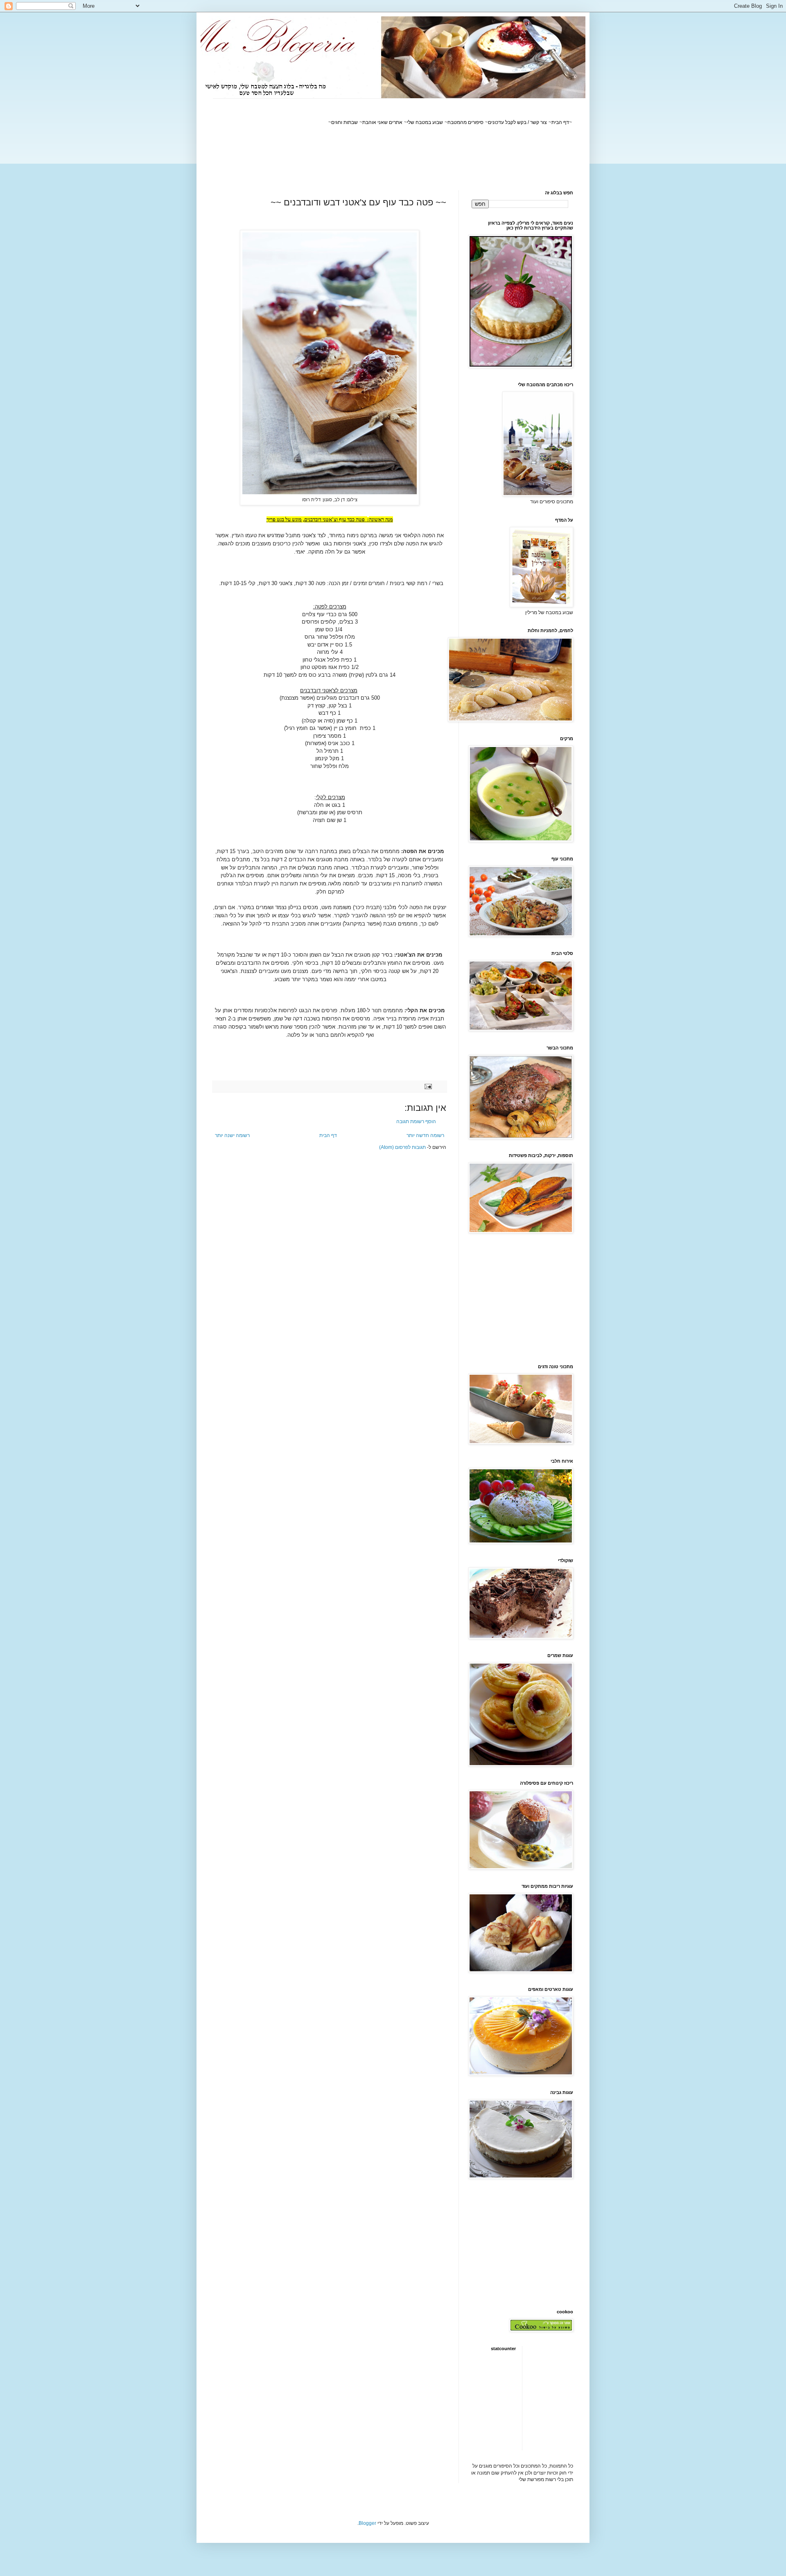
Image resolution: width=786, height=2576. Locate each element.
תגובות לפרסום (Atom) (402, 1147)
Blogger (367, 2523)
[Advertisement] (424, 158)
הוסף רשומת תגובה (416, 1121)
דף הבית (328, 1135)
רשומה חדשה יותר (425, 1135)
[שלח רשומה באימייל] (429, 1086)
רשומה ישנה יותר (232, 1135)
